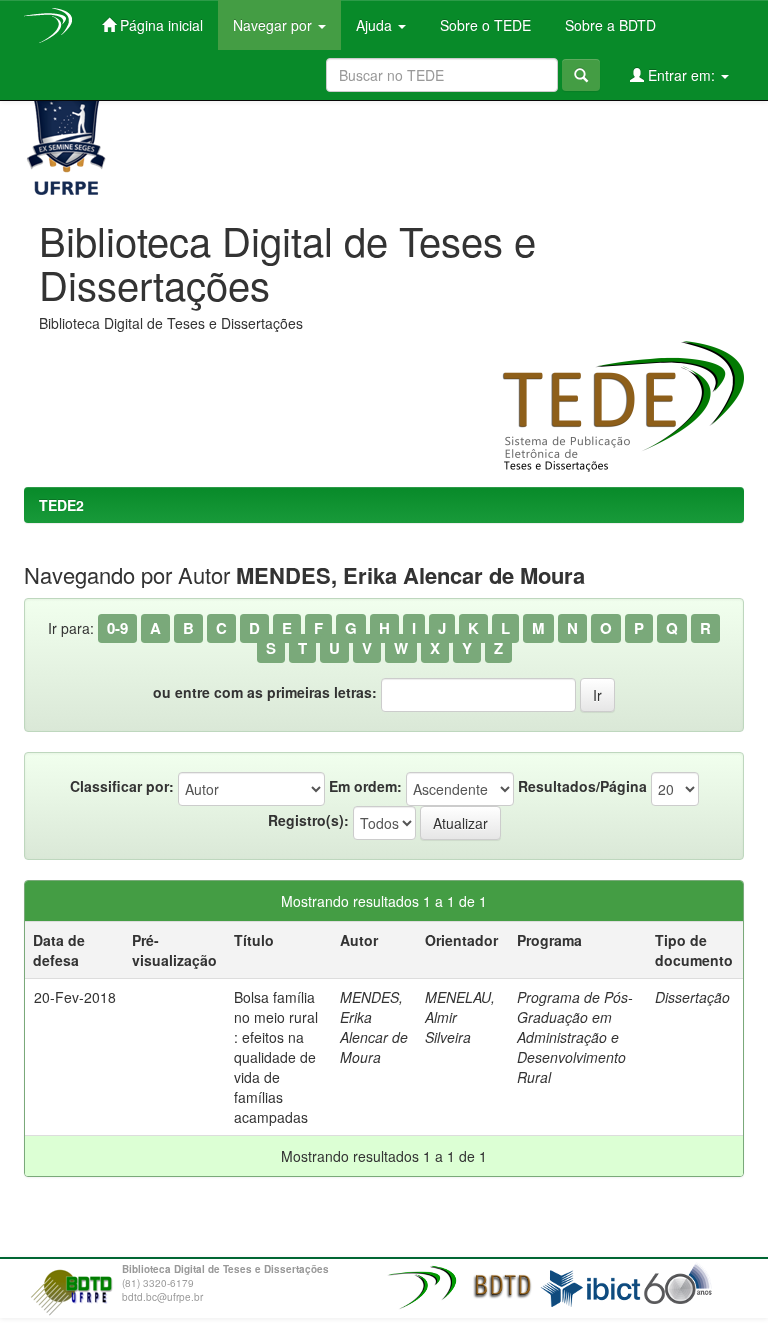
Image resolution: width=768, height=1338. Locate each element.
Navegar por (274, 25)
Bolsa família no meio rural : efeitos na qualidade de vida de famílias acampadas (276, 1057)
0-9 (117, 628)
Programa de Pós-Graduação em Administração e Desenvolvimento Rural (575, 1037)
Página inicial (159, 25)
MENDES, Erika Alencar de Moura (374, 1027)
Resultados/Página (582, 786)
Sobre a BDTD (608, 25)
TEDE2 (61, 505)
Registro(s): (308, 820)
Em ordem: (365, 786)
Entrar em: (681, 75)
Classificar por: (122, 786)
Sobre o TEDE (483, 25)
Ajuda (376, 25)
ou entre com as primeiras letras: (265, 692)
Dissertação (692, 997)
